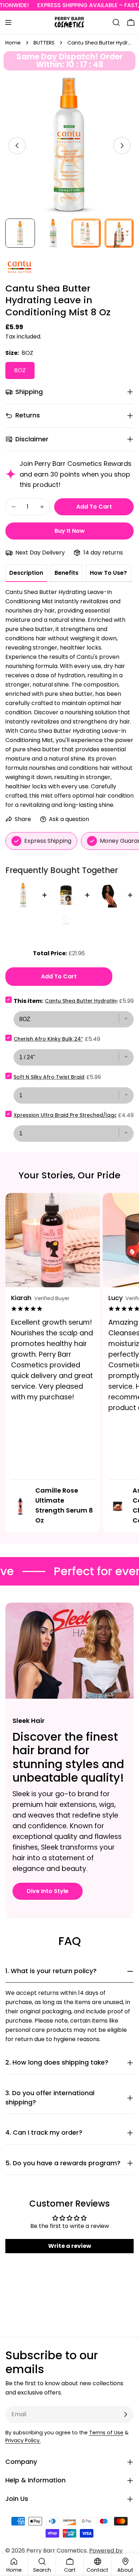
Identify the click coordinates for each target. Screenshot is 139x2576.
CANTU (15, 263)
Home (13, 43)
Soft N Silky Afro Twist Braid (49, 1077)
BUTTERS (44, 43)
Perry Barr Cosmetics (56, 2551)
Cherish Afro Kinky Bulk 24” (48, 1039)
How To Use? (108, 573)
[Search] (116, 22)
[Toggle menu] (8, 22)
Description (26, 573)
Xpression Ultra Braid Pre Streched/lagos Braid (74, 1115)
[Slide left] (17, 146)
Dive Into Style (48, 1891)
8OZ (20, 370)
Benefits (66, 573)
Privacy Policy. (23, 2440)
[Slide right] (122, 146)
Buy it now (70, 531)
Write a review (70, 2246)
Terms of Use (106, 2433)
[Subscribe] (125, 2414)
